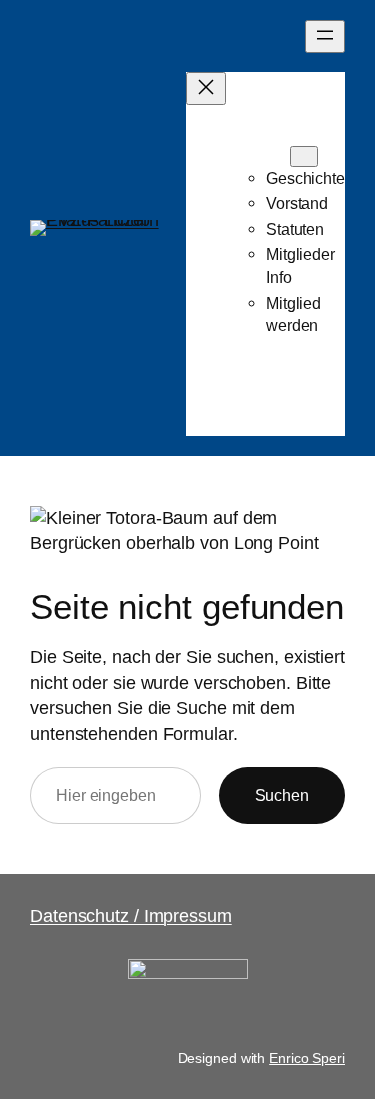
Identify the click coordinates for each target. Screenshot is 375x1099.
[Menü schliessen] (206, 88)
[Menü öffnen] (325, 36)
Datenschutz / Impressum (131, 916)
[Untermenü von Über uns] (304, 156)
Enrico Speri (307, 1058)
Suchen (282, 795)
